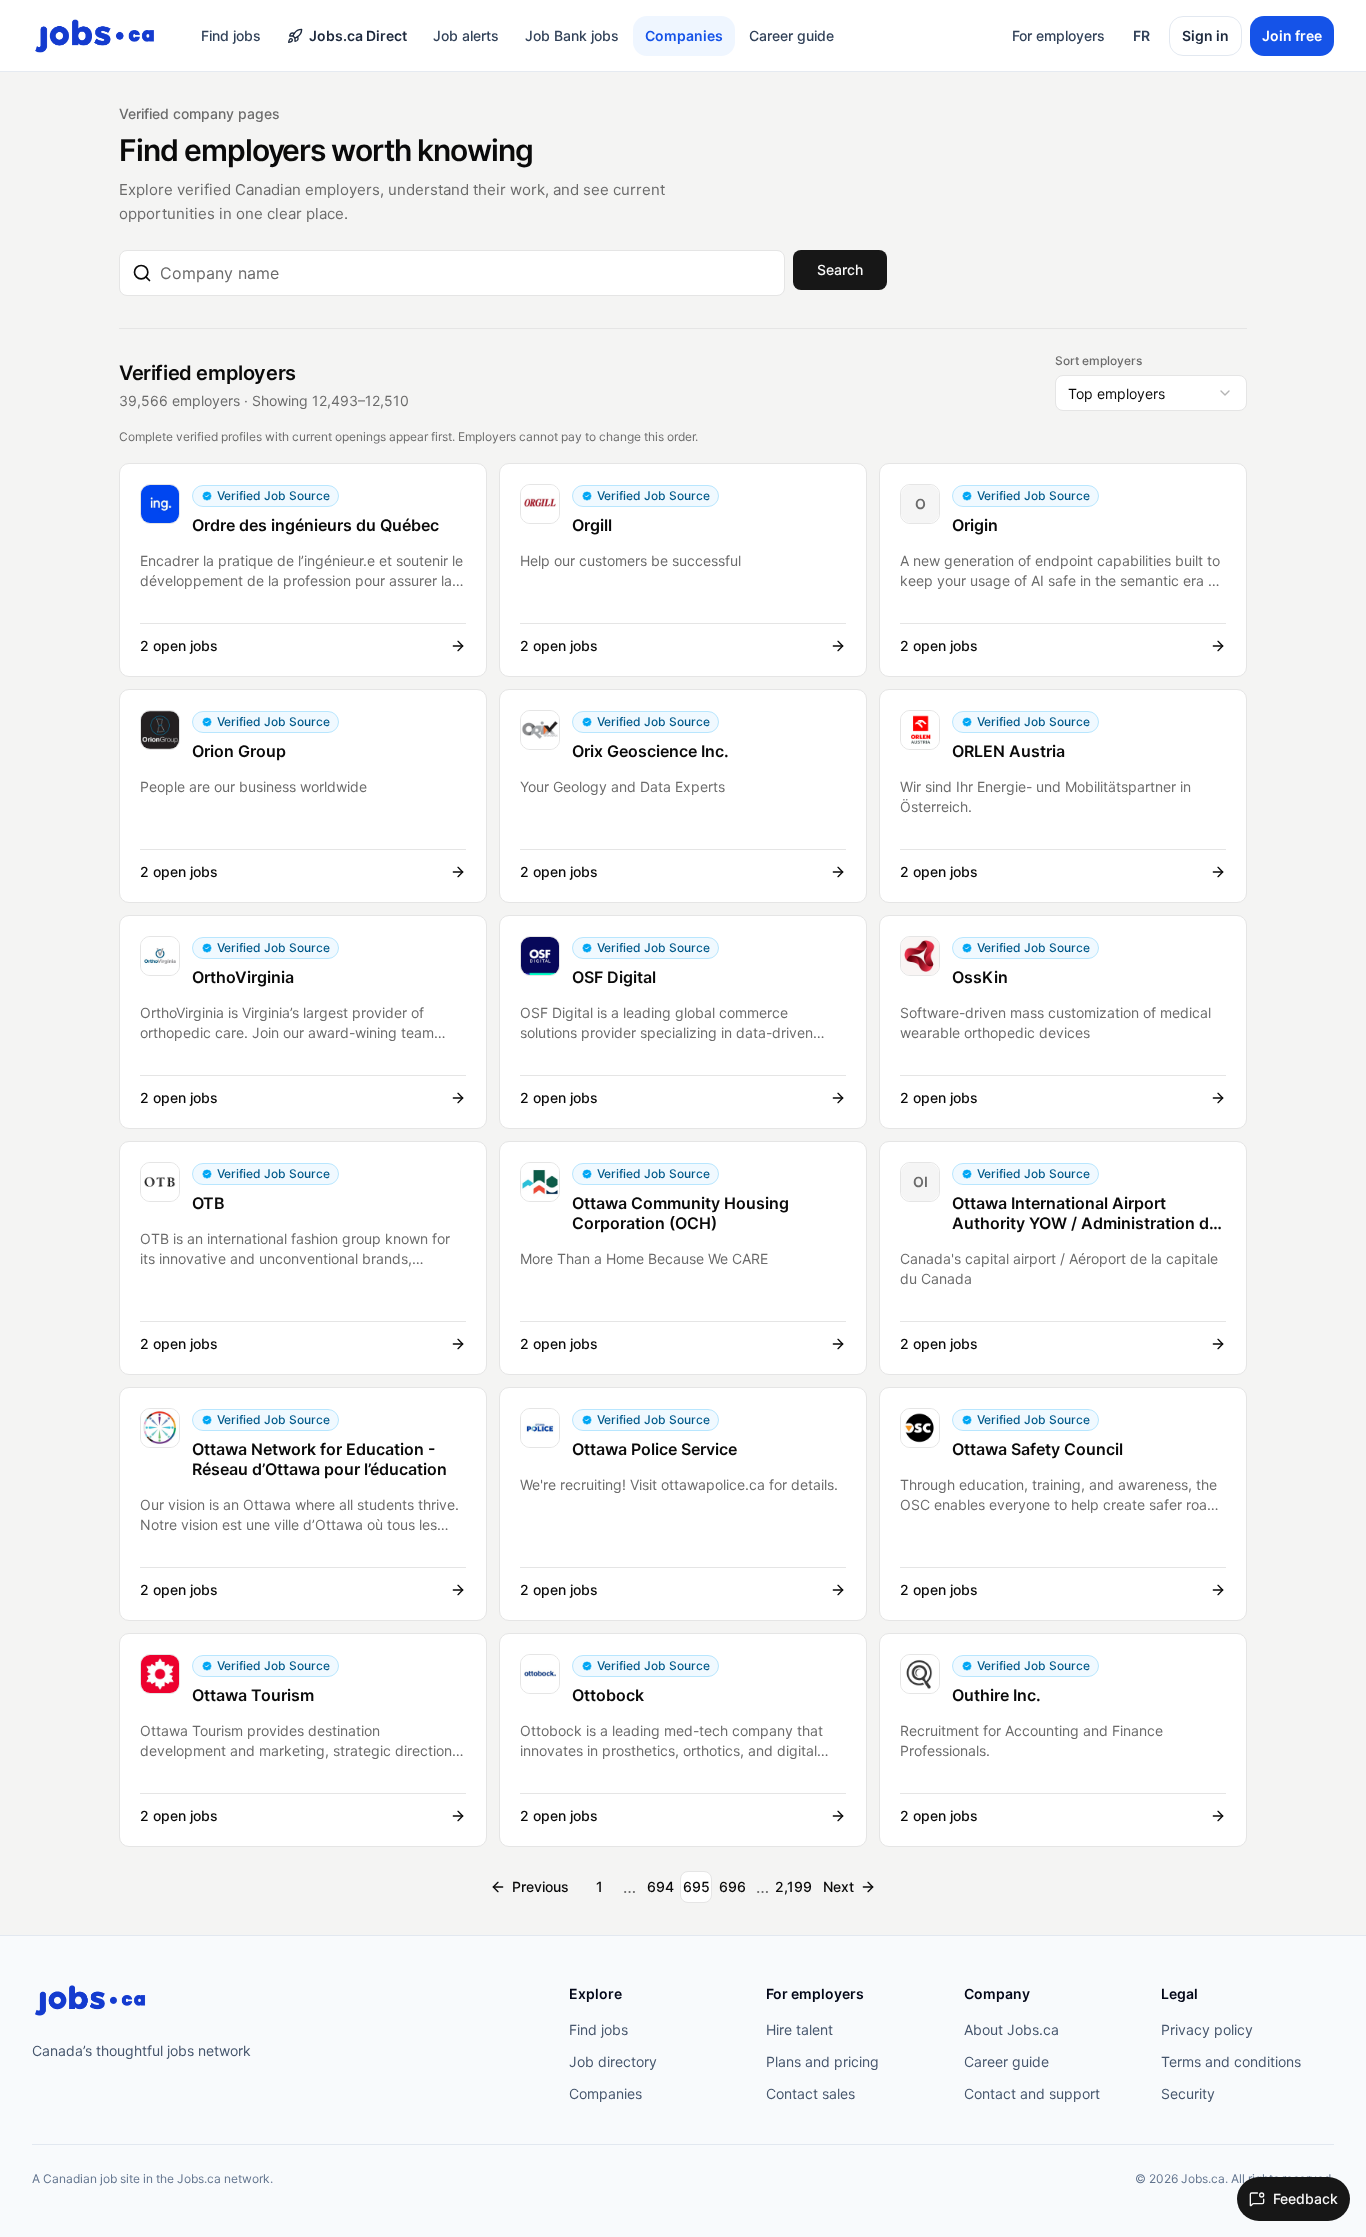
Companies (684, 35)
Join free (1292, 35)
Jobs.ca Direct (358, 35)
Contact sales (810, 2093)
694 (660, 1886)
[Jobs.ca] (90, 2000)
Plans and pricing (822, 2061)
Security (1188, 2093)
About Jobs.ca (1011, 2029)
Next (838, 1886)
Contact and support (1032, 2093)
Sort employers (1098, 360)
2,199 (793, 1886)
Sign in (1205, 35)
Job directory (613, 2061)
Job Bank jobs (572, 35)
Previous (540, 1886)
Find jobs (231, 35)
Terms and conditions (1231, 2061)
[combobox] (466, 273)
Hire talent (799, 2029)
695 (696, 1886)
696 (732, 1886)
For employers (1058, 35)
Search (840, 269)
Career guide (791, 35)
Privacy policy (1207, 2029)
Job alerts (466, 35)
